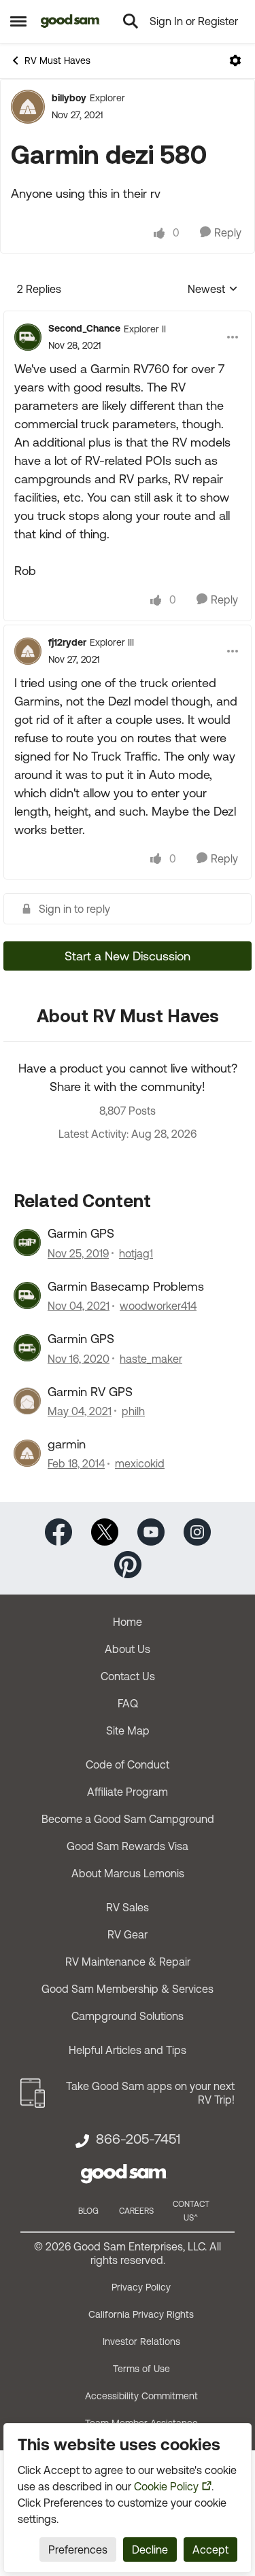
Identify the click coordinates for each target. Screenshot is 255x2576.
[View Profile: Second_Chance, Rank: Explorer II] (28, 337)
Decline (150, 2549)
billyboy (69, 98)
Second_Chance (84, 328)
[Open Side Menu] (18, 21)
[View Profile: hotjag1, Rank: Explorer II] (27, 1242)
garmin (67, 1444)
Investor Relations (141, 2342)
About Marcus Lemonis (128, 1873)
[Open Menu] (235, 60)
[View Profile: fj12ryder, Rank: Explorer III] (28, 651)
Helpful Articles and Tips (128, 2050)
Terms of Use (141, 2369)
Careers (136, 2211)
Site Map (128, 1730)
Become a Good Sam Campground (128, 1819)
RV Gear (128, 1934)
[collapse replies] (128, 317)
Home (128, 1622)
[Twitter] (105, 1531)
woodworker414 (158, 1306)
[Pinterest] (128, 1564)
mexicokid (140, 1463)
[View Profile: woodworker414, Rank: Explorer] (27, 1295)
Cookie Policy (166, 2486)
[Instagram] (197, 1531)
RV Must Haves (57, 60)
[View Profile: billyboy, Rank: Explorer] (28, 107)
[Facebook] (58, 1531)
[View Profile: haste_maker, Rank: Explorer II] (27, 1348)
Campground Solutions (128, 2016)
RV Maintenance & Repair (128, 1962)
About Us (128, 1649)
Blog (88, 2211)
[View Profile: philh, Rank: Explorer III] (27, 1401)
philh (133, 1411)
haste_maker (151, 1359)
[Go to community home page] (70, 21)
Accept (210, 2549)
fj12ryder (67, 642)
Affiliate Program (128, 1792)
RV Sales (128, 1907)
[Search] (131, 21)
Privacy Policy (141, 2287)
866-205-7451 (138, 2139)
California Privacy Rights (141, 2314)
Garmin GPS (81, 1233)
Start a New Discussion (128, 956)
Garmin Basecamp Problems (126, 1286)
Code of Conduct (128, 1764)
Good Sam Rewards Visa (128, 1846)
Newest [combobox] (213, 290)
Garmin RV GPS (90, 1392)
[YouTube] (151, 1531)
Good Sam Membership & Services (128, 1989)
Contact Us (128, 1676)
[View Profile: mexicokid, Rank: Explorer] (27, 1453)
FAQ (128, 1703)
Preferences (78, 2549)
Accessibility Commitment (141, 2396)
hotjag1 (136, 1253)
